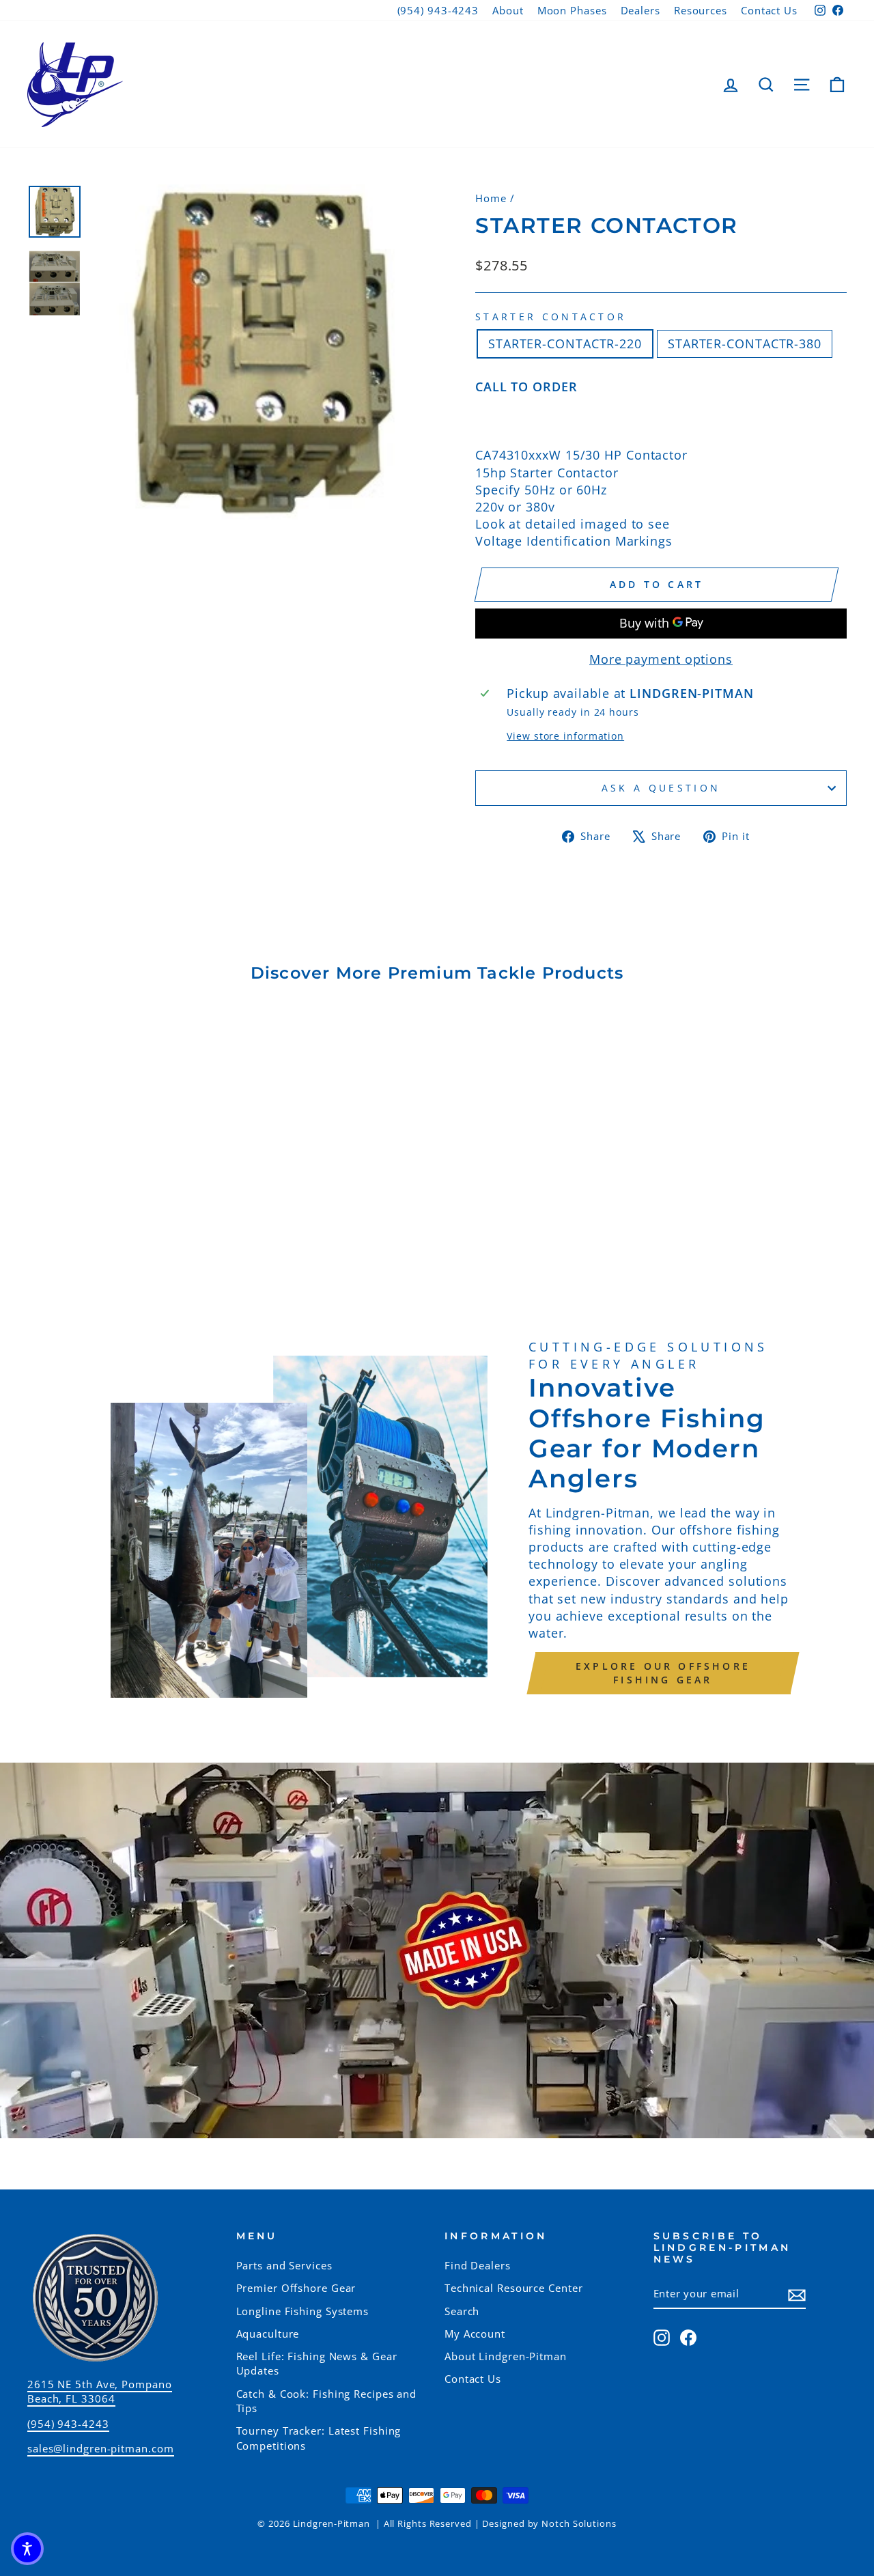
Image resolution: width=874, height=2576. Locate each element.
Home (491, 198)
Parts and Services (284, 2265)
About (508, 10)
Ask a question (661, 788)
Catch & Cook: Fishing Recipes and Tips (327, 2401)
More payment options (661, 659)
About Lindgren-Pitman (506, 2356)
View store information (565, 736)
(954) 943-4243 (438, 10)
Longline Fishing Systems (303, 2311)
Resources (701, 10)
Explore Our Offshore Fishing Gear (663, 1673)
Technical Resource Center (514, 2288)
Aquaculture (268, 2334)
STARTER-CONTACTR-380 (745, 344)
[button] (27, 2549)
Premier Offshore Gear (296, 2288)
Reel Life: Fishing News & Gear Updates (317, 2363)
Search (462, 2311)
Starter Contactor (551, 317)
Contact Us (769, 10)
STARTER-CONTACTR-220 (565, 344)
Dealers (640, 10)
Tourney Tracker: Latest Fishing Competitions (319, 2438)
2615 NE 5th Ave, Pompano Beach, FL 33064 (100, 2391)
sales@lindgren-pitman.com (101, 2448)
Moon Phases (572, 10)
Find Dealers (478, 2265)
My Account (475, 2334)
